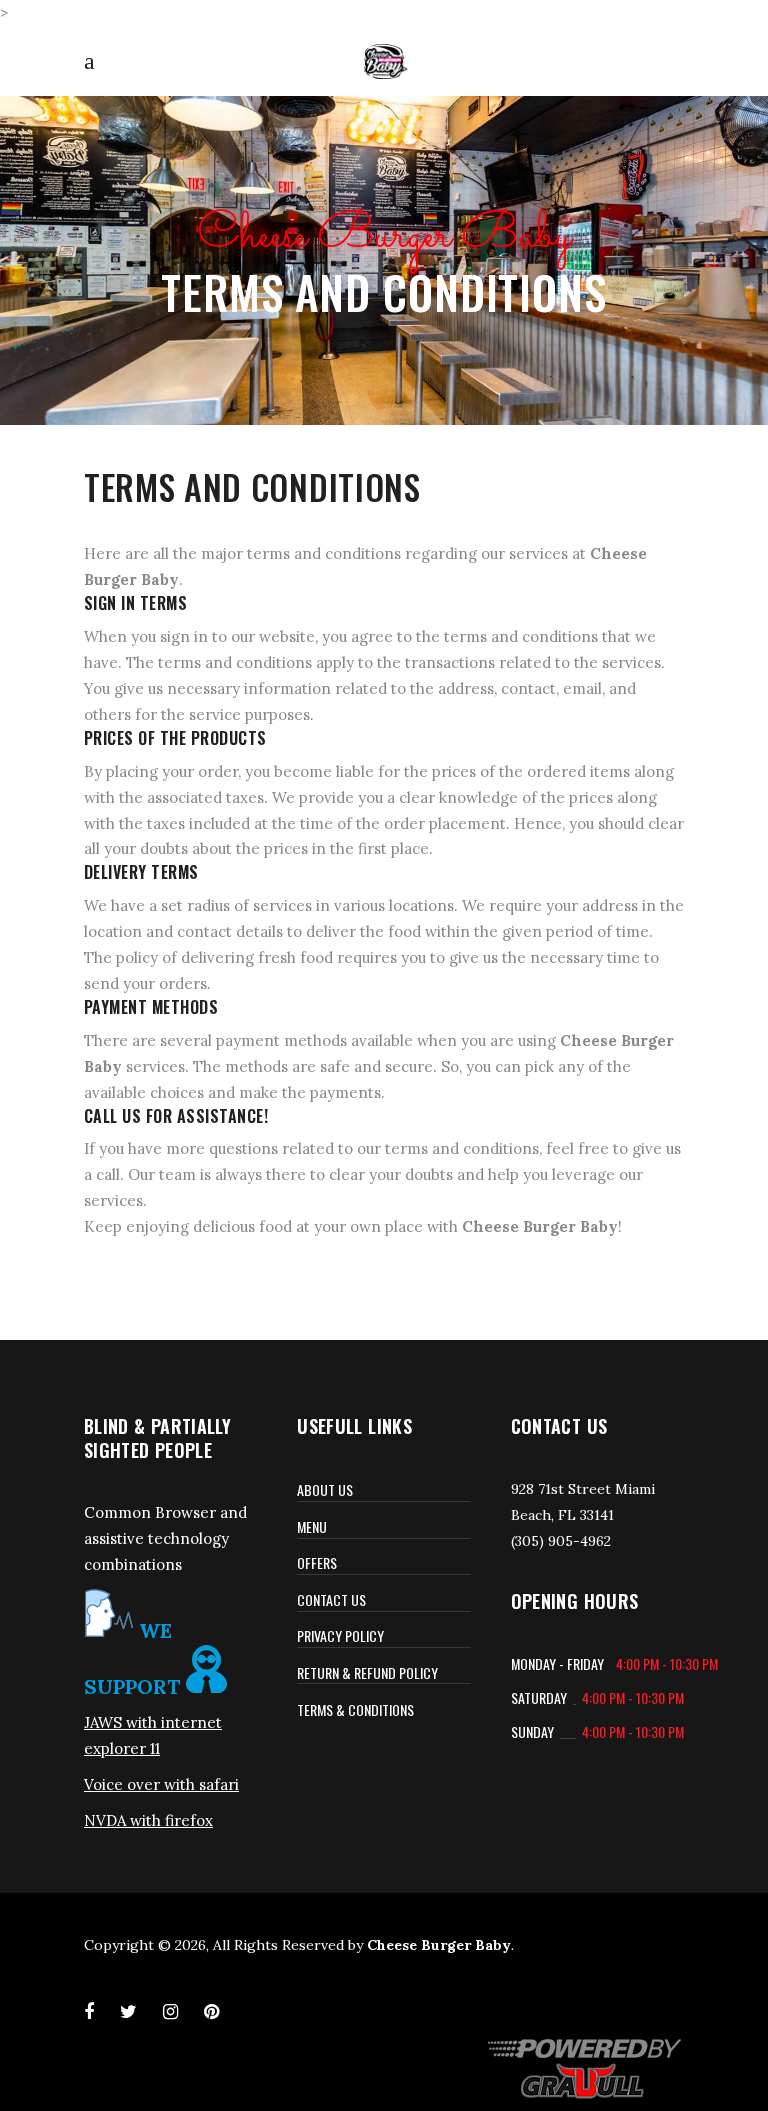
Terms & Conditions (355, 1709)
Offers (317, 1562)
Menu (312, 1526)
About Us (325, 1489)
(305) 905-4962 (561, 1541)
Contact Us (331, 1599)
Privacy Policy (340, 1635)
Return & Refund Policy (367, 1672)
